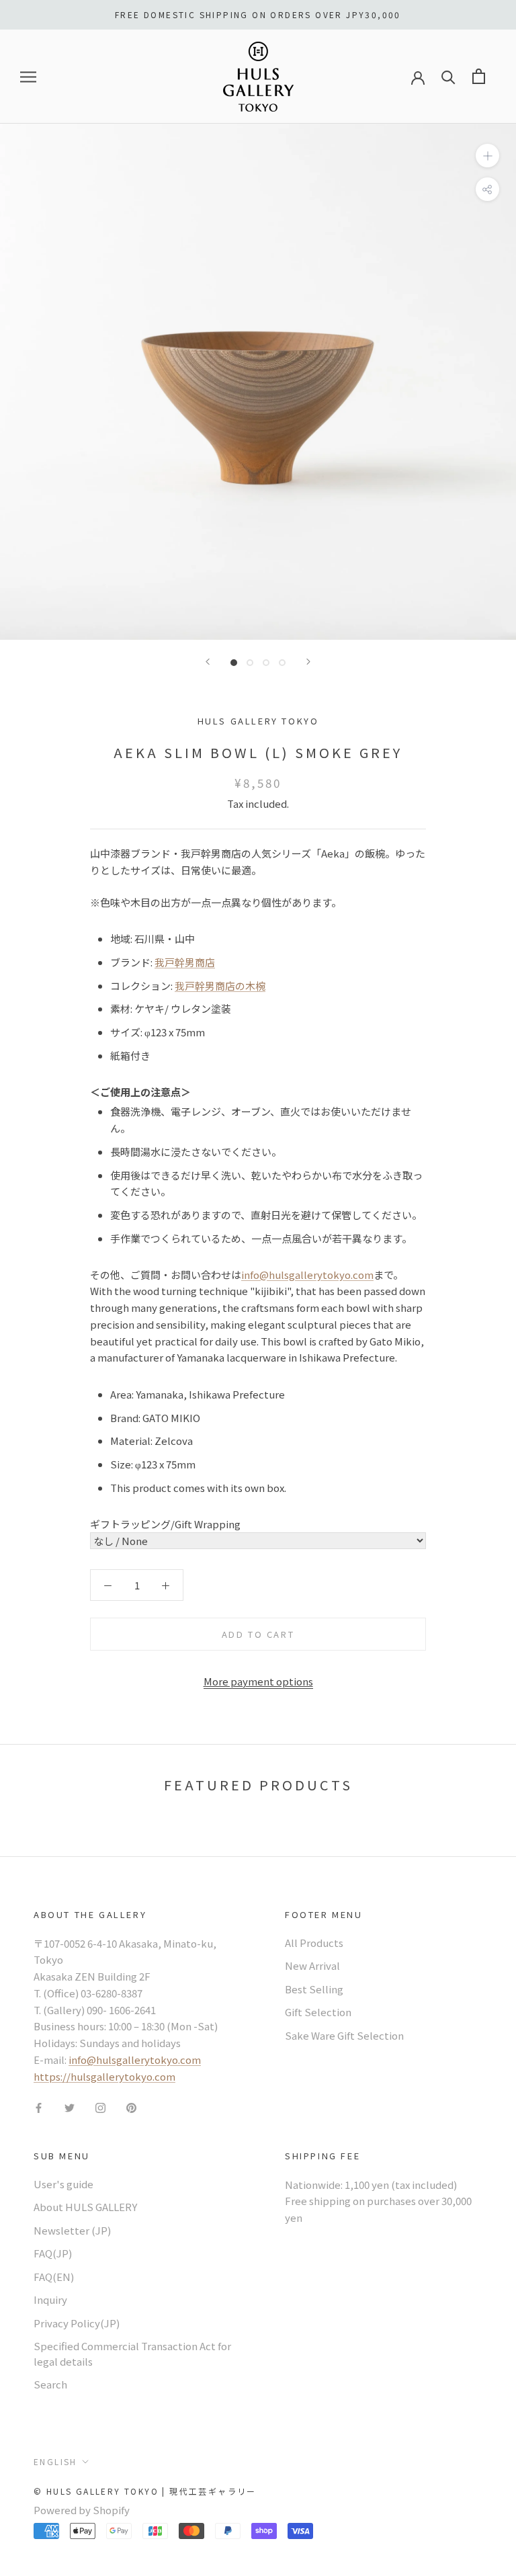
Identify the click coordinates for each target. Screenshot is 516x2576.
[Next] (308, 662)
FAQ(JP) (53, 2253)
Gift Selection (318, 2012)
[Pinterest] (131, 2107)
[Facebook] (39, 2107)
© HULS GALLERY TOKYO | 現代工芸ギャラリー (145, 2491)
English (55, 2461)
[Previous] (208, 662)
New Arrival (312, 1965)
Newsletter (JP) (72, 2230)
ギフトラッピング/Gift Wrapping (165, 1524)
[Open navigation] (28, 77)
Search (50, 2384)
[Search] (448, 76)
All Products (314, 1943)
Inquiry (50, 2299)
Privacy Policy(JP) (77, 2323)
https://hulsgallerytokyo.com (104, 2076)
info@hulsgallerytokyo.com (307, 1275)
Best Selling (314, 1989)
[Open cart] (479, 76)
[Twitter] (70, 2107)
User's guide (63, 2184)
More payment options (258, 1681)
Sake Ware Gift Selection (344, 2035)
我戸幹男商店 (185, 962)
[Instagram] (100, 2107)
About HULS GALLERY (85, 2207)
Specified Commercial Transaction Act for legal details (132, 2354)
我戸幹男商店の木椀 (220, 986)
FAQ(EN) (54, 2277)
